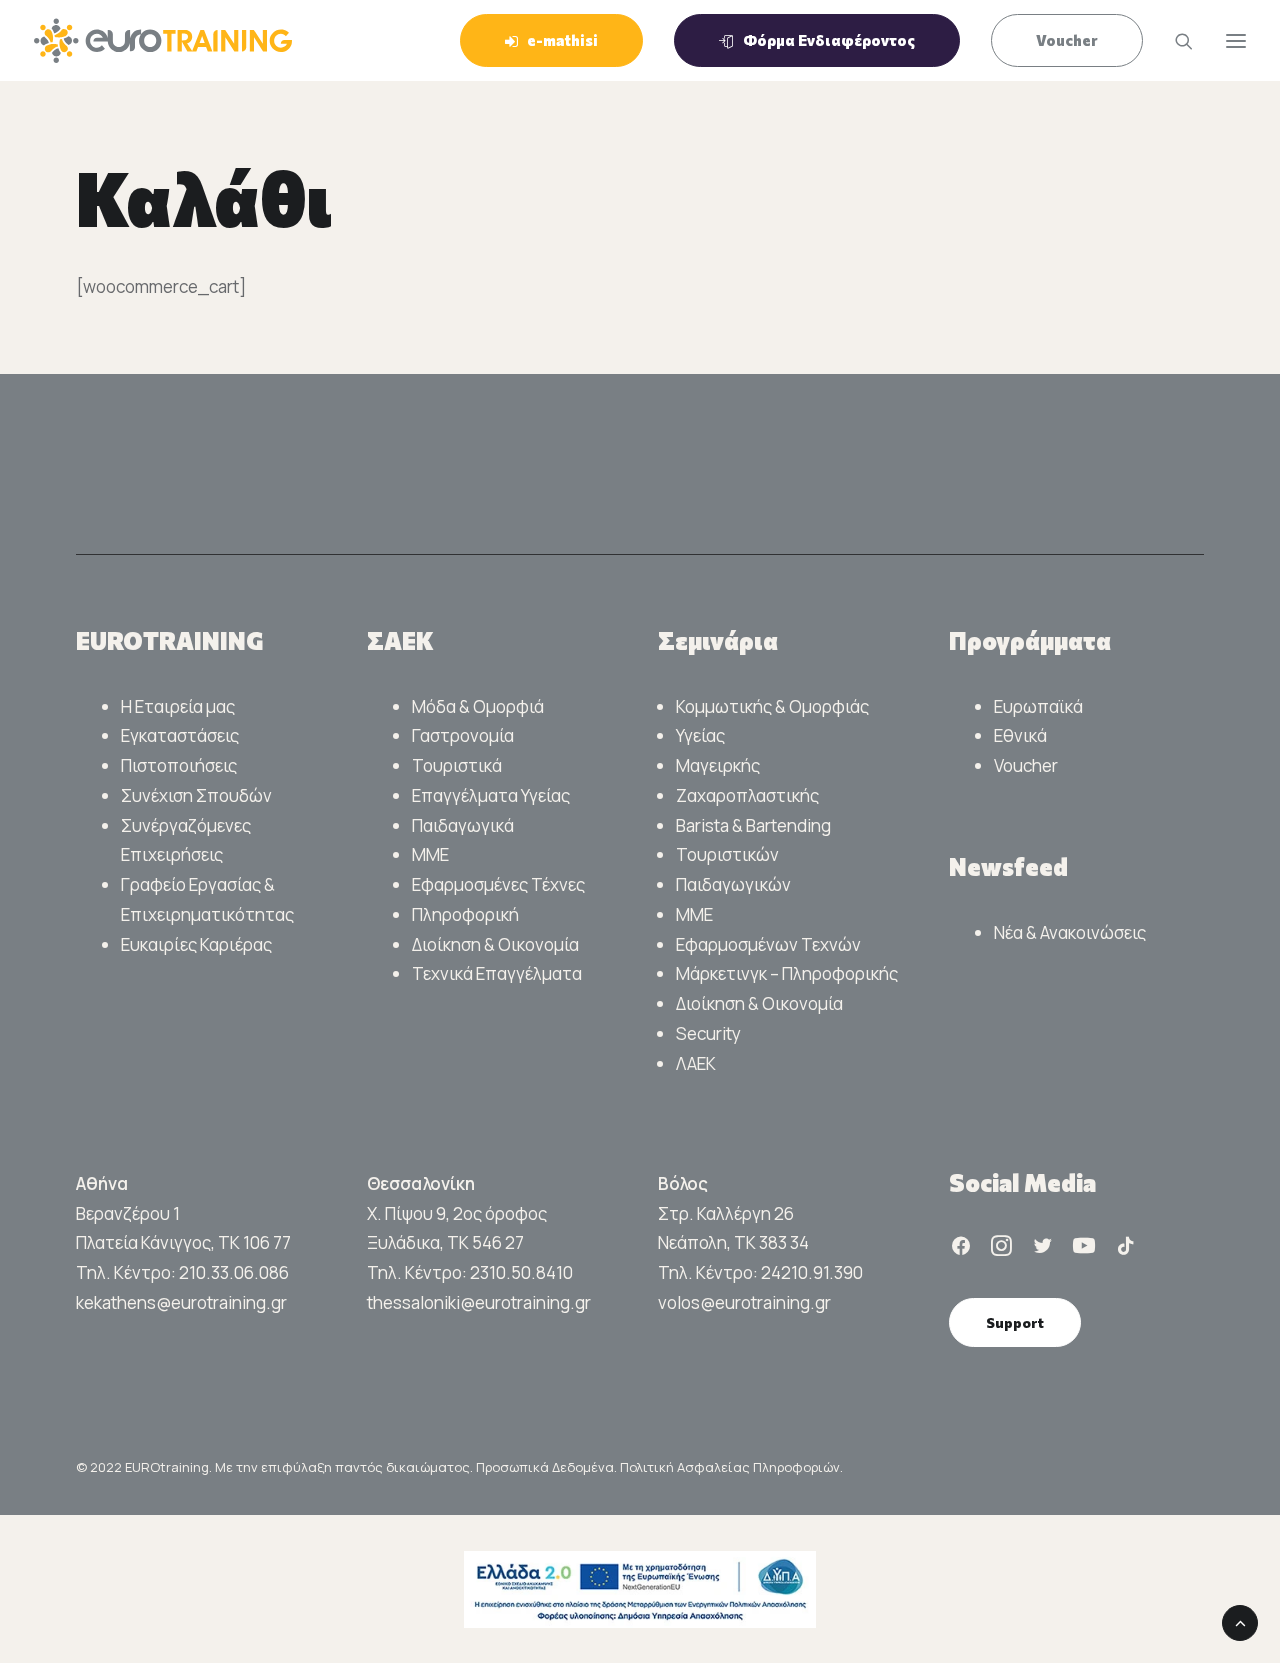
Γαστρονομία (463, 735)
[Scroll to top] (1240, 1621)
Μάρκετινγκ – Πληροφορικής (787, 973)
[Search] (1175, 41)
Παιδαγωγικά (463, 825)
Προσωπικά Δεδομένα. (548, 1467)
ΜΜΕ (430, 854)
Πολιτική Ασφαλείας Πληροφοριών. (731, 1467)
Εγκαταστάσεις (180, 735)
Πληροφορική (465, 914)
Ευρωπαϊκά (1038, 706)
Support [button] (1015, 1322)
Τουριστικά (457, 765)
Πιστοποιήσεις (179, 765)
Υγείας (700, 735)
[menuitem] (558, 40)
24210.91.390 (812, 1272)
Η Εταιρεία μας (178, 706)
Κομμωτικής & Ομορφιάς (772, 706)
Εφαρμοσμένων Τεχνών (768, 944)
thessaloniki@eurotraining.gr (479, 1302)
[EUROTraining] (163, 40)
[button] (961, 1249)
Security (708, 1033)
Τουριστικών (727, 854)
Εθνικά (1020, 735)
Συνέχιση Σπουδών (196, 795)
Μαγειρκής (718, 765)
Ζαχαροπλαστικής (747, 795)
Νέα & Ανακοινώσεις (1070, 932)
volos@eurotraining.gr (744, 1302)
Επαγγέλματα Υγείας (491, 795)
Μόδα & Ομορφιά (478, 706)
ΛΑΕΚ (696, 1063)
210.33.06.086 (234, 1272)
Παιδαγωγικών (733, 884)
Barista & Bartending (753, 825)
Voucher (1026, 765)
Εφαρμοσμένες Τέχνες (498, 884)
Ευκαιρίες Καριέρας (196, 944)
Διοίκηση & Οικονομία (495, 944)
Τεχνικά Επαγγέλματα (497, 973)
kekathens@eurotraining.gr (181, 1302)
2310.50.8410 (521, 1272)
